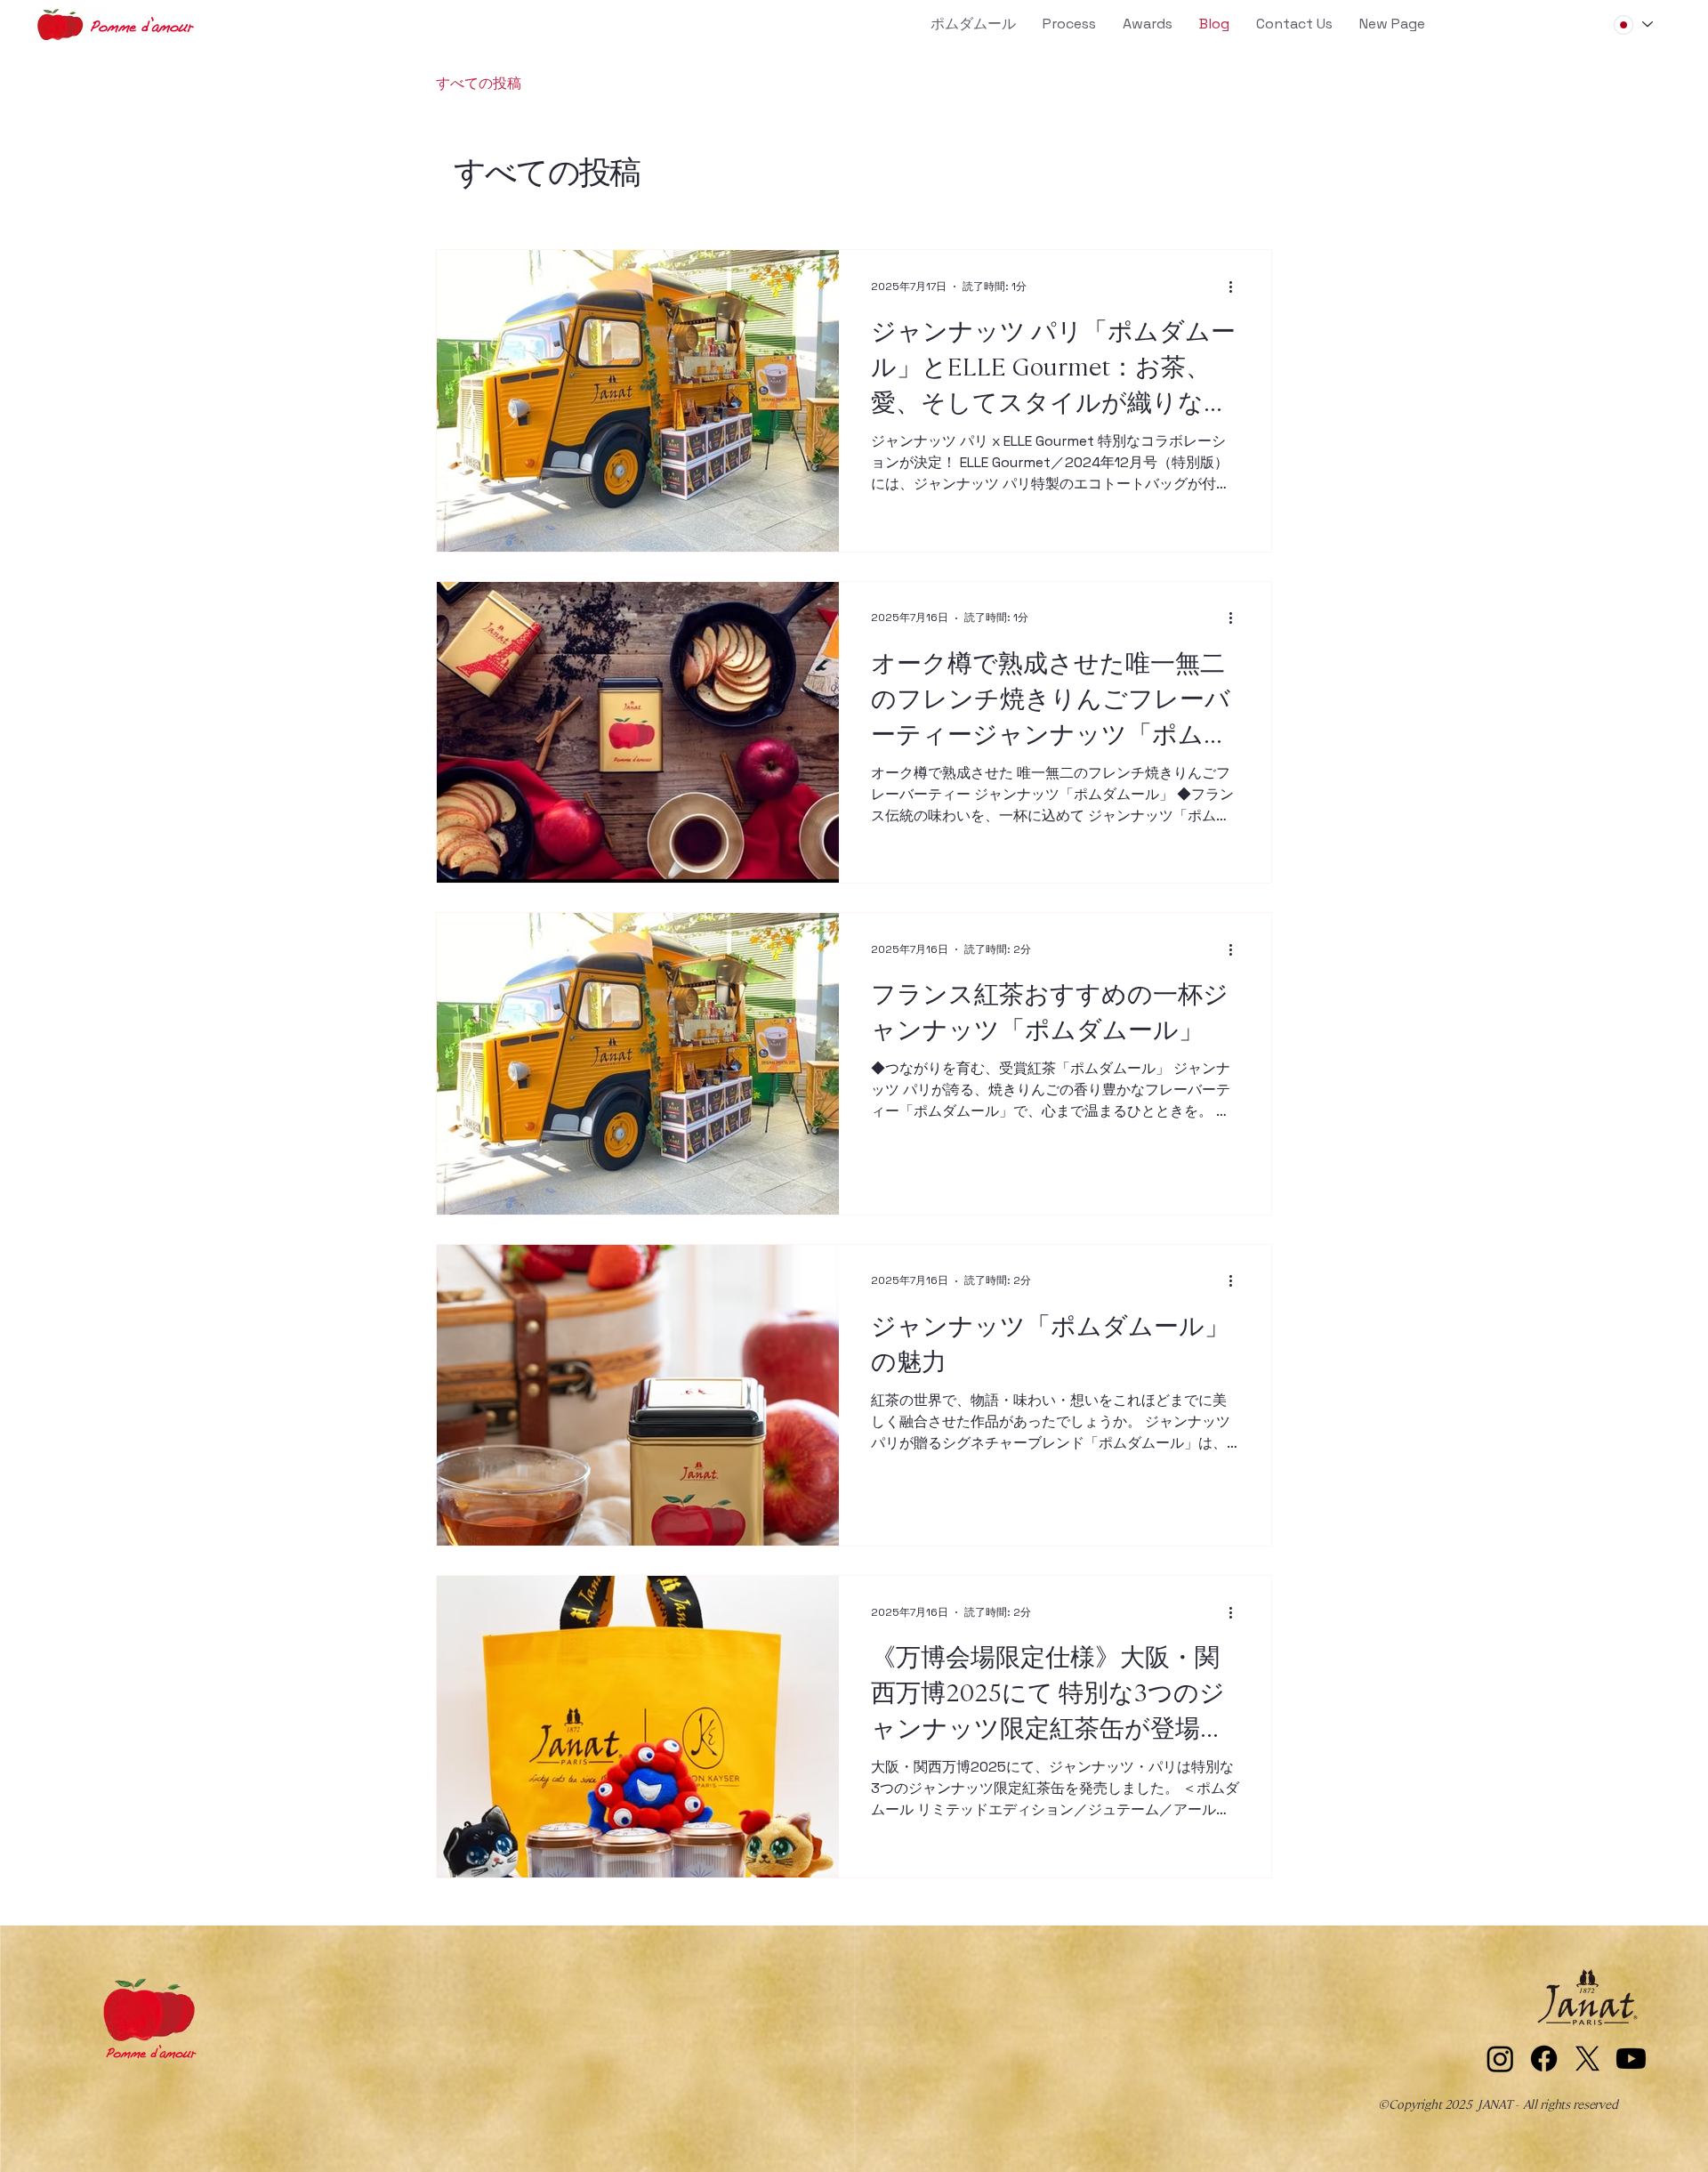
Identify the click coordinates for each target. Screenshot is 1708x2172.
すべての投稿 (479, 83)
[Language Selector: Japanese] (1632, 24)
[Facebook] (1544, 2059)
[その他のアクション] (1237, 287)
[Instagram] (1500, 2059)
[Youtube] (1631, 2059)
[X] (1587, 2059)
